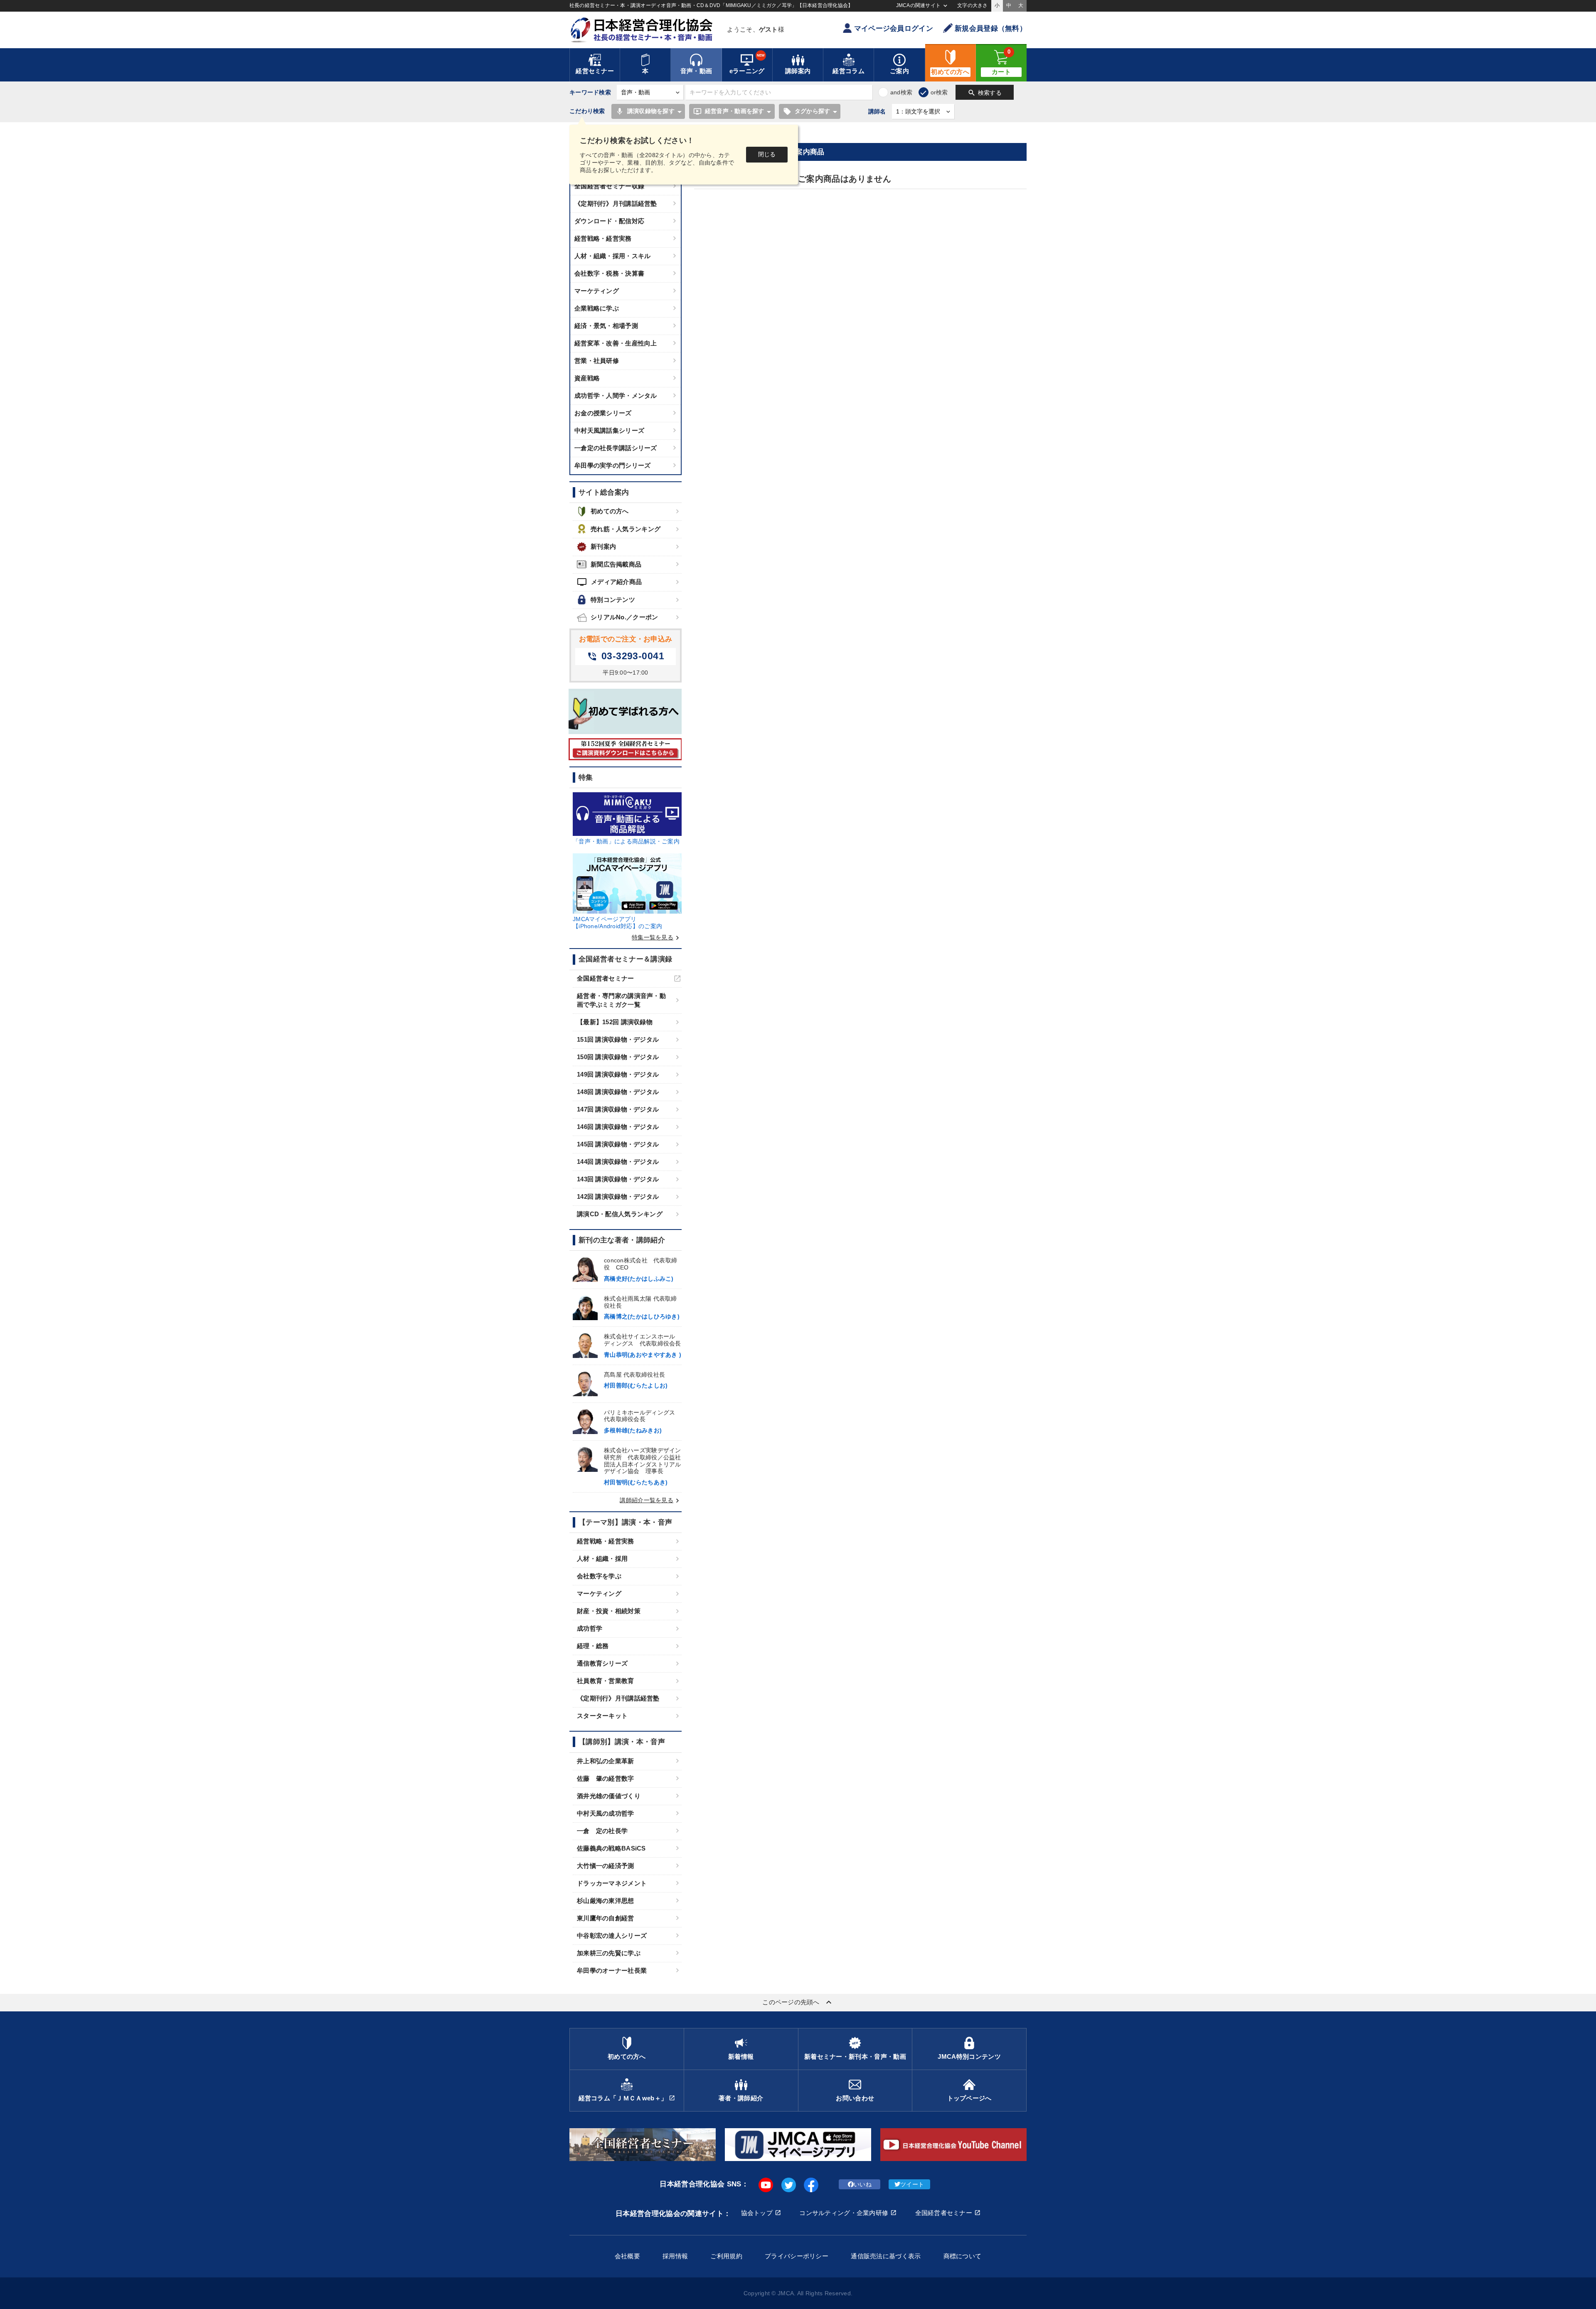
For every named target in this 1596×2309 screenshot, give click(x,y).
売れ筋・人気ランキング (626, 529)
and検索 (901, 92)
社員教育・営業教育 (606, 1681)
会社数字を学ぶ (599, 1576)
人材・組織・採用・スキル (612, 256)
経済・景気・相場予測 (606, 326)
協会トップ (757, 2213)
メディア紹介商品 (609, 582)
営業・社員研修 (597, 361)
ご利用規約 (726, 2256)
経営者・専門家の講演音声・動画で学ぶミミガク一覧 (621, 1000)
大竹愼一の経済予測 (606, 1866)
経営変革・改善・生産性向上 (616, 343)
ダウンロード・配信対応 (609, 221)
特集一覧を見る (657, 937)
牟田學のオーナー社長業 (612, 1970)
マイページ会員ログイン (894, 28)
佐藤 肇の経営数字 (606, 1778)
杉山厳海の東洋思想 (606, 1901)
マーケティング (597, 291)
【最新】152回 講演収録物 (615, 1022)
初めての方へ (610, 511)
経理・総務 (593, 1646)
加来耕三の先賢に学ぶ (609, 1953)
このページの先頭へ (798, 2002)
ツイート (912, 2184)
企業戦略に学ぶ (597, 308)
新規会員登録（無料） (991, 28)
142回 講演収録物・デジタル (618, 1196)
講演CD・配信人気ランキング (620, 1214)
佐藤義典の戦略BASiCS (611, 1848)
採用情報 (675, 2256)
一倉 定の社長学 (602, 1831)
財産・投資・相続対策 (609, 1611)
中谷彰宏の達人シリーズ (612, 1936)
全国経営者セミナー (606, 978)
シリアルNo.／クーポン (624, 617)
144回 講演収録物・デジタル (618, 1162)
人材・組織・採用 (602, 1559)
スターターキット (602, 1716)
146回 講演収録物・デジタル (618, 1127)
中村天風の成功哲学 (606, 1813)
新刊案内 (603, 546)
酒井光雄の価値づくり (609, 1796)
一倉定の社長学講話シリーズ (616, 448)
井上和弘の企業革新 (606, 1761)
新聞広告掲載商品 (616, 564)
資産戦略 (587, 378)
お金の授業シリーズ (603, 413)
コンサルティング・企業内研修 (844, 2213)
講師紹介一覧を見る (651, 1500)
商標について (963, 2256)
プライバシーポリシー (797, 2256)
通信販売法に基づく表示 (886, 2256)
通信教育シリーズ (602, 1663)
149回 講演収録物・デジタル (618, 1074)
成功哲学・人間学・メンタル (616, 396)
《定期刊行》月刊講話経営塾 (616, 203)
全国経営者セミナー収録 (609, 186)
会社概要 (627, 2256)
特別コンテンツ (613, 600)
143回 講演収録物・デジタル (618, 1179)
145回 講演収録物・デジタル (618, 1144)
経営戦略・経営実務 (603, 238)
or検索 (939, 92)
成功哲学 (590, 1628)
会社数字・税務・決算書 (609, 273)
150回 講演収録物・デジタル (618, 1057)
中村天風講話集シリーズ (609, 430)
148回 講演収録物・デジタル (618, 1092)
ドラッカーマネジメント (612, 1883)
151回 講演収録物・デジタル (618, 1039)
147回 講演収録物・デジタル (618, 1109)
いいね (863, 2184)
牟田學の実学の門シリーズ (612, 465)
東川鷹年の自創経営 (606, 1918)
